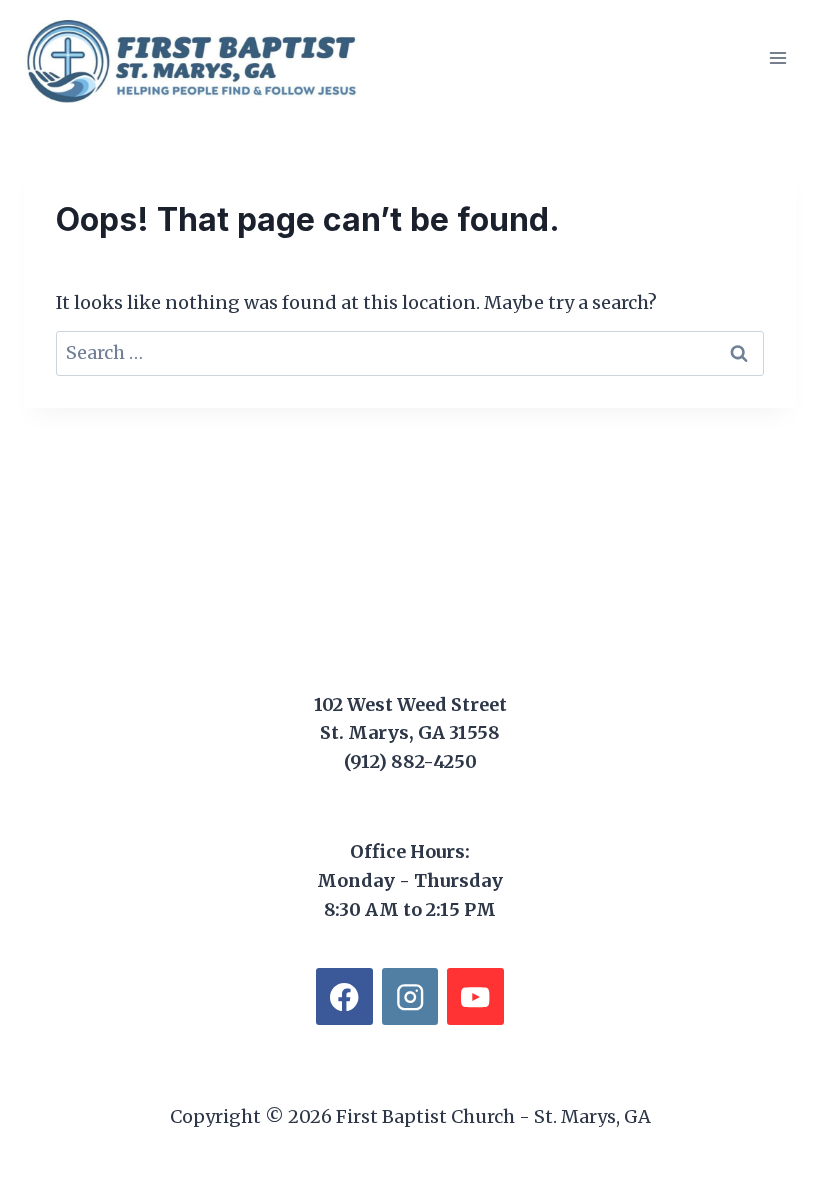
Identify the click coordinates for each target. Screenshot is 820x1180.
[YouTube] (475, 996)
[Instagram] (410, 996)
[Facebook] (344, 996)
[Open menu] (777, 57)
